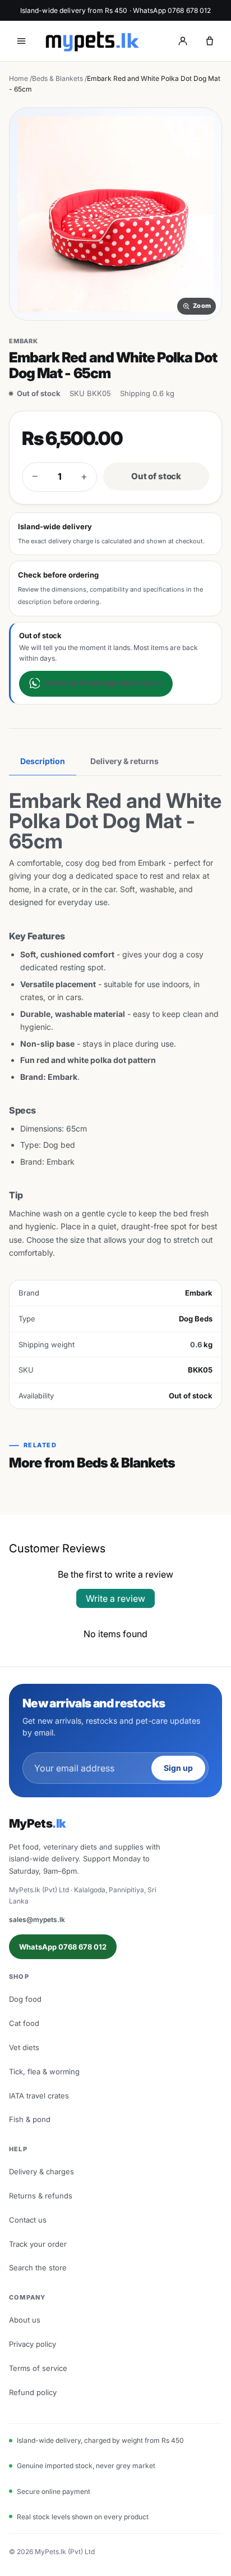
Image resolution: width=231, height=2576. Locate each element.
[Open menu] (21, 41)
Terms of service (38, 2368)
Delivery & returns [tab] (124, 761)
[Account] (183, 41)
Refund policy (33, 2392)
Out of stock (156, 476)
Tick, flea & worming (44, 2071)
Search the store (38, 2268)
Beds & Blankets (57, 78)
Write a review (115, 1598)
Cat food (24, 2023)
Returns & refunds (41, 2196)
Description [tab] (43, 761)
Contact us (28, 2220)
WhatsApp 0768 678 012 (63, 1947)
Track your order (38, 2244)
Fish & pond (30, 2119)
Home (19, 78)
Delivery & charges (41, 2171)
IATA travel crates (39, 2096)
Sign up (178, 1768)
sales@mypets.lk (37, 1919)
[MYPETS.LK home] (92, 41)
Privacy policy (33, 2344)
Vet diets (24, 2047)
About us (25, 2320)
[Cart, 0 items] (210, 41)
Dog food (25, 1999)
